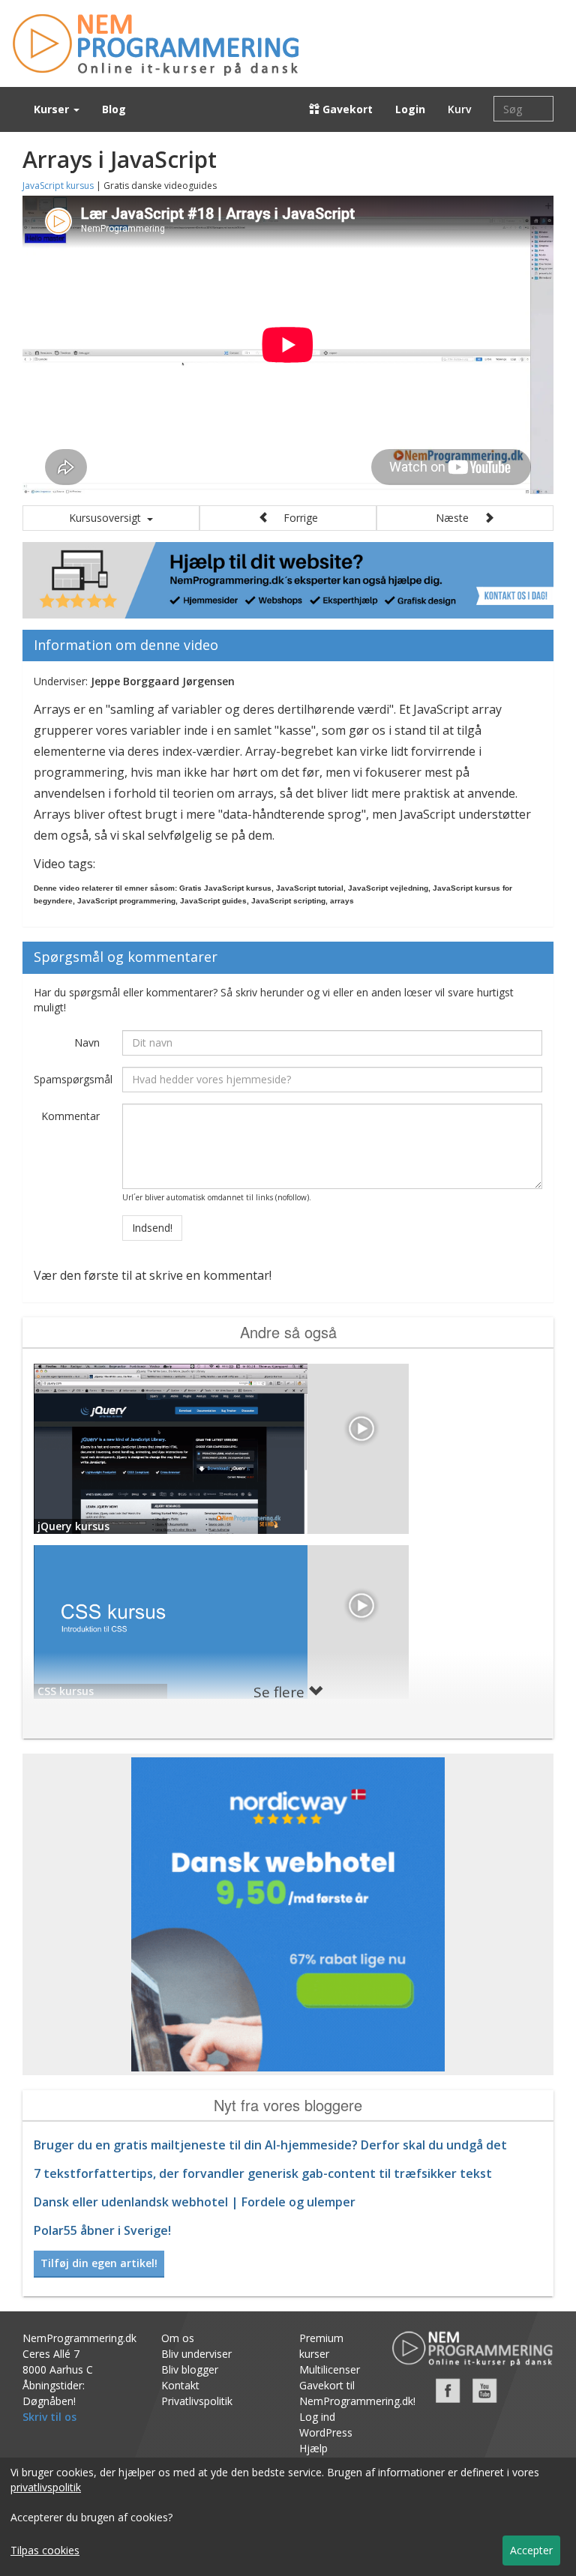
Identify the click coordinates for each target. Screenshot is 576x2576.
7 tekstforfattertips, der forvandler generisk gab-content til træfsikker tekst (263, 2173)
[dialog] (288, 2517)
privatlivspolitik (46, 2487)
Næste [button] (460, 518)
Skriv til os (49, 2417)
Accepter (531, 2550)
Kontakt (180, 2385)
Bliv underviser (196, 2354)
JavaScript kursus (58, 186)
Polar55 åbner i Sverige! (102, 2230)
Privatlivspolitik (197, 2401)
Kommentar (70, 1116)
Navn (87, 1042)
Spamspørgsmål (72, 1079)
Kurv (459, 109)
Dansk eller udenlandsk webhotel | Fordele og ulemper (195, 2202)
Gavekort (346, 109)
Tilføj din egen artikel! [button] (99, 2263)
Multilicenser (330, 2369)
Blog (114, 109)
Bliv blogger (190, 2369)
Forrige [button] (293, 518)
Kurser (53, 109)
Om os (178, 2338)
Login (410, 109)
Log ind (317, 2417)
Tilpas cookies (45, 2550)
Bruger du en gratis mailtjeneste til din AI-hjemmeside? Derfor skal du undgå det (270, 2145)
